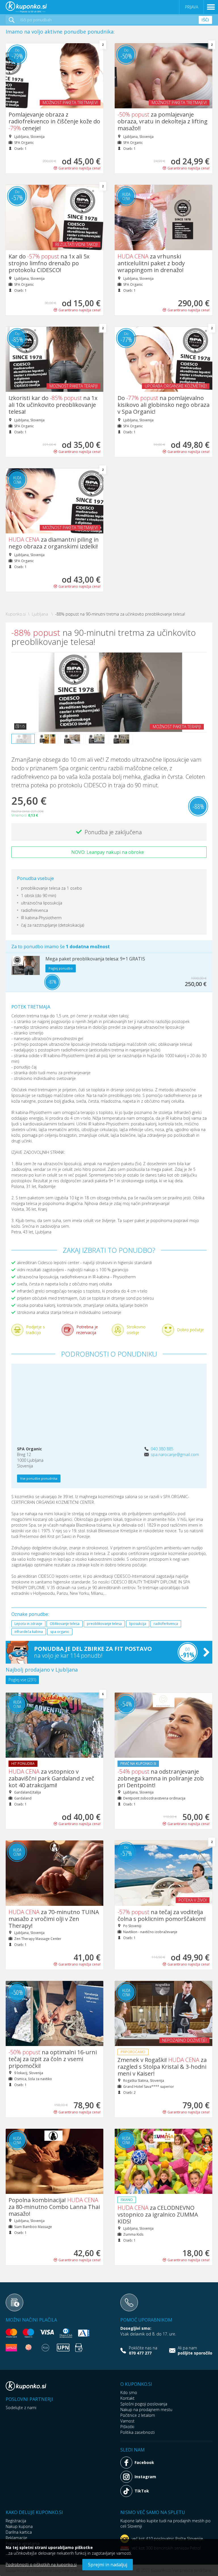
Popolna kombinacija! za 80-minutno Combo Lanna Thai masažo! (54, 2207)
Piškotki (127, 2427)
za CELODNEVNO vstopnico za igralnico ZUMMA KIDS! (158, 2214)
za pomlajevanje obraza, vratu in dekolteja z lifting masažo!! (163, 121)
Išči (205, 20)
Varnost (127, 2421)
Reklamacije (16, 2538)
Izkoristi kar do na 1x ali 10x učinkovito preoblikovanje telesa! (53, 405)
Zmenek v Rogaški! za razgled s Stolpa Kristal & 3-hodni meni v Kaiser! (162, 2067)
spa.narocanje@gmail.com (175, 1454)
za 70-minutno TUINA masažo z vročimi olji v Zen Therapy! (54, 1919)
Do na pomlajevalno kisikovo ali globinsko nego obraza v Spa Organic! (163, 405)
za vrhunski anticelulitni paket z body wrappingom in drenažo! (151, 263)
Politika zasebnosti (138, 2432)
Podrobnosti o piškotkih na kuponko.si (41, 2564)
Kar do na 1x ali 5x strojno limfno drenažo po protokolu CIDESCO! (49, 263)
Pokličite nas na (143, 2351)
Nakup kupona (19, 2526)
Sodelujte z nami (21, 2408)
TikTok (142, 2491)
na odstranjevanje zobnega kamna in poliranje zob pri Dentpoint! (161, 1778)
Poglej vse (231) (22, 1680)
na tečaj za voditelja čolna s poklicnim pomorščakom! (162, 1915)
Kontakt (127, 2398)
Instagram (145, 2477)
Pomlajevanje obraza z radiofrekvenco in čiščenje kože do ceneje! (54, 121)
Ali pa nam (195, 2351)
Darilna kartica (19, 2532)
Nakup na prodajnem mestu (146, 2410)
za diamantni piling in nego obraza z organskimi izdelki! (54, 543)
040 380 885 (162, 1449)
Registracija (16, 2521)
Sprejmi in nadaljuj (108, 2565)
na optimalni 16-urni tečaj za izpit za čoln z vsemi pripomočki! (53, 2059)
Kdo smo (129, 2392)
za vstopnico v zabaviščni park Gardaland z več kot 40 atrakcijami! (51, 1778)
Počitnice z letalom (138, 2415)
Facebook (144, 2462)
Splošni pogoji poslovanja (144, 2404)
